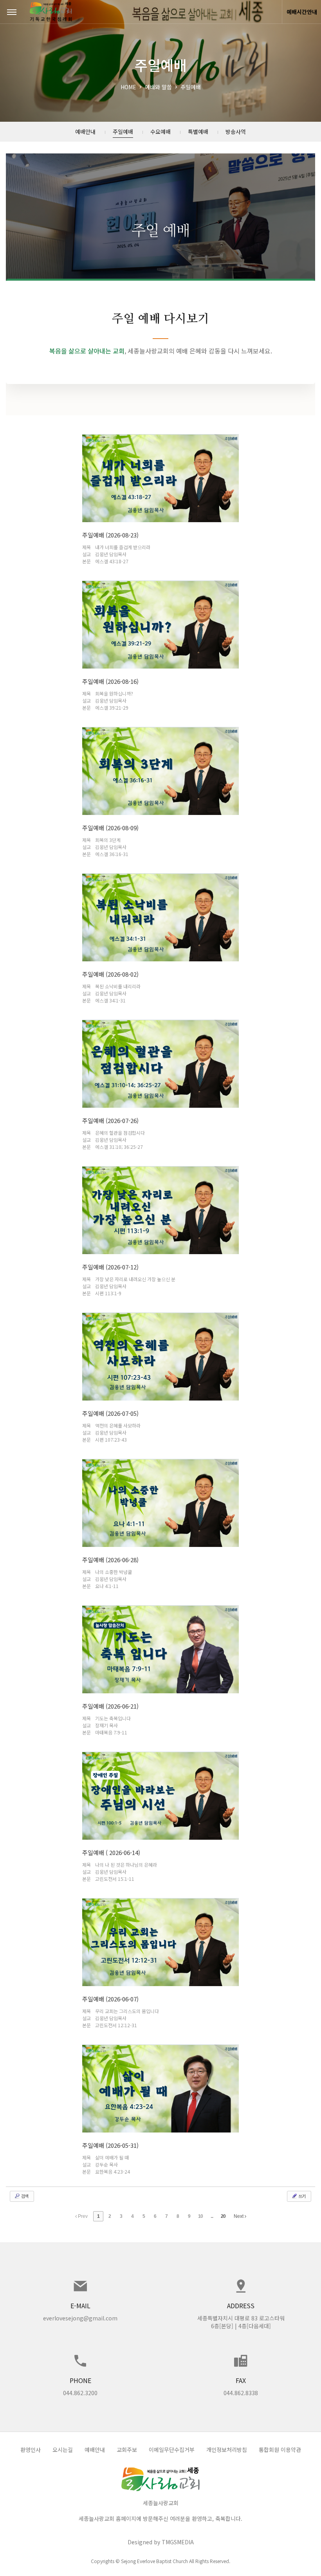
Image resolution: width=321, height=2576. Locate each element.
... (212, 2216)
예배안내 (95, 2450)
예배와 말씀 (158, 87)
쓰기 (301, 2196)
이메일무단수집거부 (172, 2450)
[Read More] (160, 499)
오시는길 (63, 2450)
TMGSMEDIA (178, 2542)
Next (239, 2216)
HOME (128, 87)
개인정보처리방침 (227, 2450)
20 (223, 2216)
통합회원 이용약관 (280, 2450)
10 (200, 2216)
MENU (12, 12)
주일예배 (191, 87)
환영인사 (31, 2450)
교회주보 (127, 2450)
